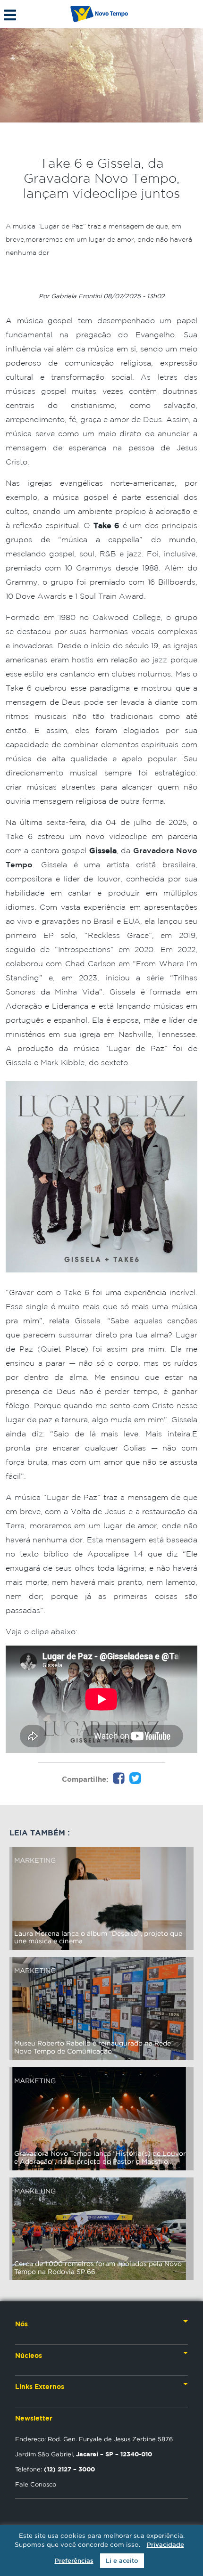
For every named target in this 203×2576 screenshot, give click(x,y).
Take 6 (106, 525)
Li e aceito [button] (122, 2561)
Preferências (74, 2561)
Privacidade (165, 2545)
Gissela (103, 850)
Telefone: (55, 2469)
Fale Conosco (36, 2484)
